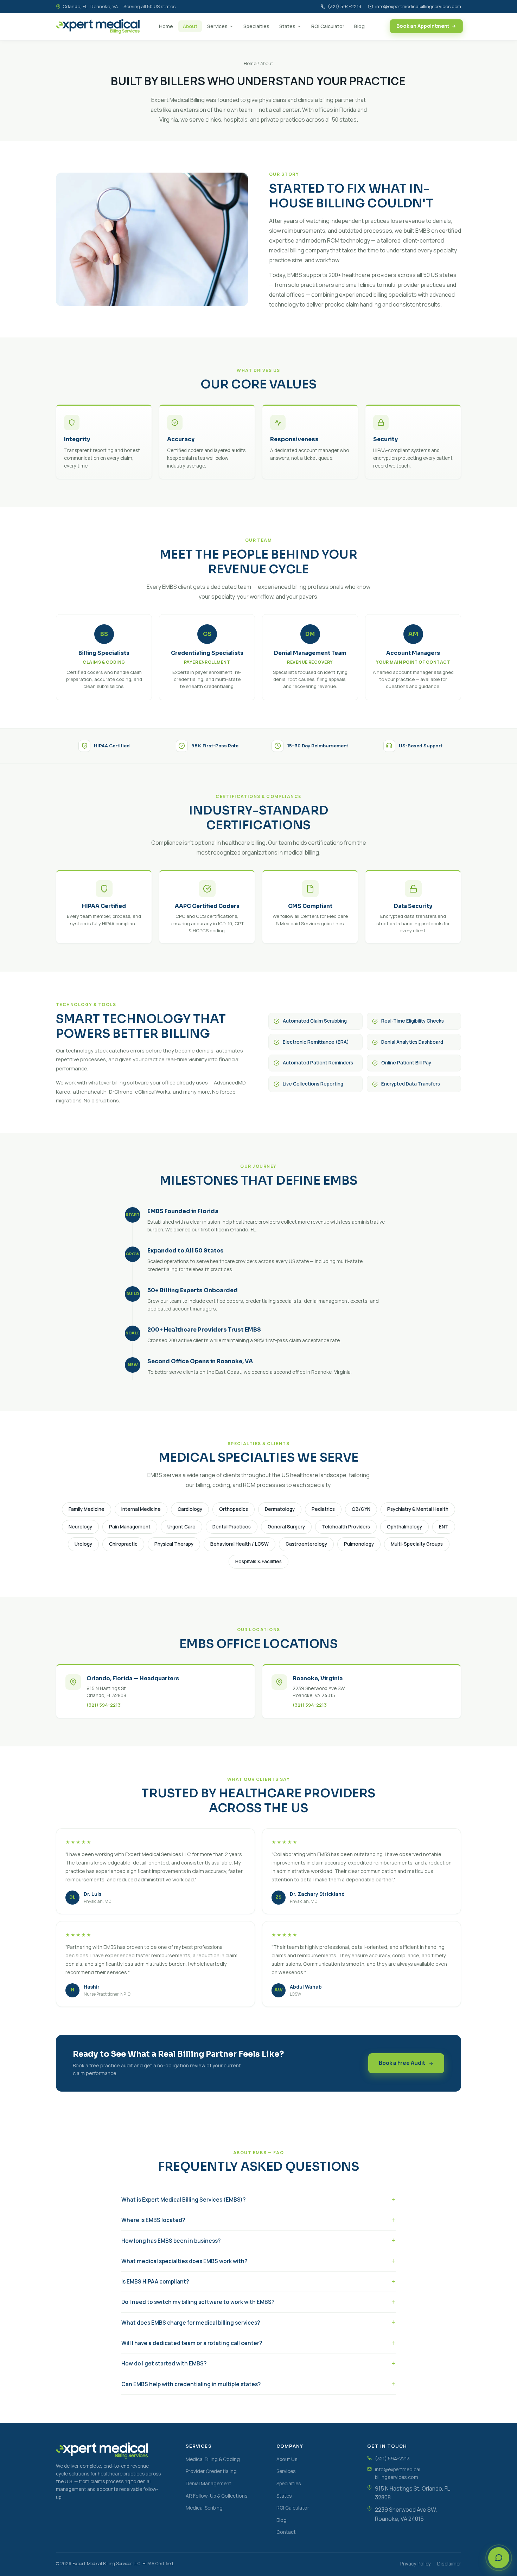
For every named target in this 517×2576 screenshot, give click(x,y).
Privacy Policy (416, 2564)
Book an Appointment (423, 26)
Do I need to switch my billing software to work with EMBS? (198, 2302)
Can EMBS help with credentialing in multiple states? (191, 2384)
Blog (359, 26)
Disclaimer (449, 2564)
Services (217, 26)
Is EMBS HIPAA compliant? (155, 2282)
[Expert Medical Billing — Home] (98, 26)
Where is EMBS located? (153, 2220)
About (190, 26)
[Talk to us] (499, 2558)
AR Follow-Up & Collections (217, 2496)
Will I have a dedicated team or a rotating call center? (192, 2343)
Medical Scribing (204, 2508)
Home (166, 26)
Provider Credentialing (211, 2471)
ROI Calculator (328, 26)
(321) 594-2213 (344, 6)
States (287, 26)
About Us (287, 2459)
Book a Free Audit (402, 2063)
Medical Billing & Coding (213, 2459)
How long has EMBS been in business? (171, 2241)
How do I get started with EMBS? (164, 2364)
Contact (286, 2532)
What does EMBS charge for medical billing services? (191, 2323)
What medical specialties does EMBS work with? (184, 2261)
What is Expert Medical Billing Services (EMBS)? (183, 2200)
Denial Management (209, 2483)
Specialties (256, 26)
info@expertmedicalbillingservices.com (418, 6)
